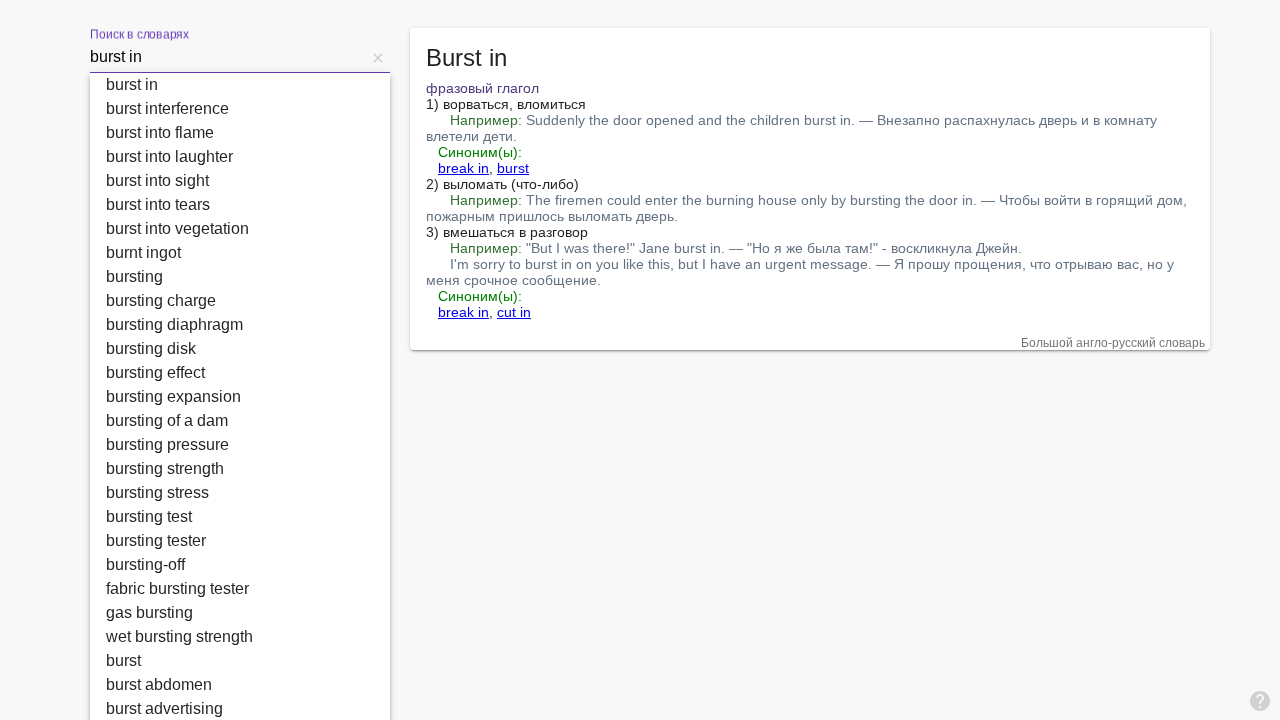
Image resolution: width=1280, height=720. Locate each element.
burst (513, 168)
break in (463, 168)
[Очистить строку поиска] (378, 57)
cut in (514, 312)
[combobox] (228, 57)
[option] (240, 85)
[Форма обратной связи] (1260, 700)
